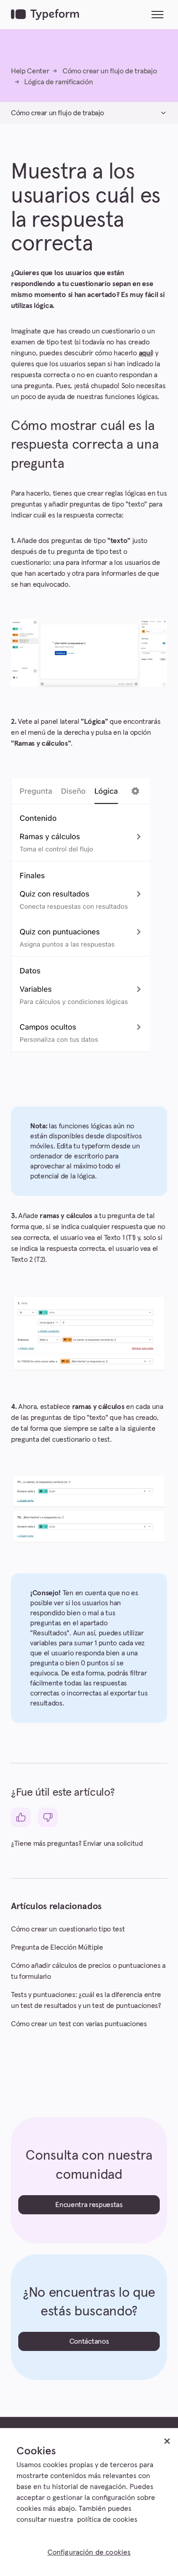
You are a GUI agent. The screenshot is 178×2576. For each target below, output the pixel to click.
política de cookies (107, 2520)
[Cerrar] (167, 2441)
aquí (145, 353)
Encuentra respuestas (89, 2205)
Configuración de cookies (89, 2552)
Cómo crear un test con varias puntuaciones (79, 2024)
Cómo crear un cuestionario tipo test (68, 1929)
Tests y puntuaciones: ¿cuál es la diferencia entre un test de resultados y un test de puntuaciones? (86, 2000)
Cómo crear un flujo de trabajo (110, 71)
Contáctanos (89, 2341)
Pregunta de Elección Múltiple (57, 1947)
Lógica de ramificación (58, 82)
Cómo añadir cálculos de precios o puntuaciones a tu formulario (88, 1971)
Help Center (30, 71)
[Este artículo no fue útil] (48, 1817)
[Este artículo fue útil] (21, 1817)
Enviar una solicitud (113, 1844)
